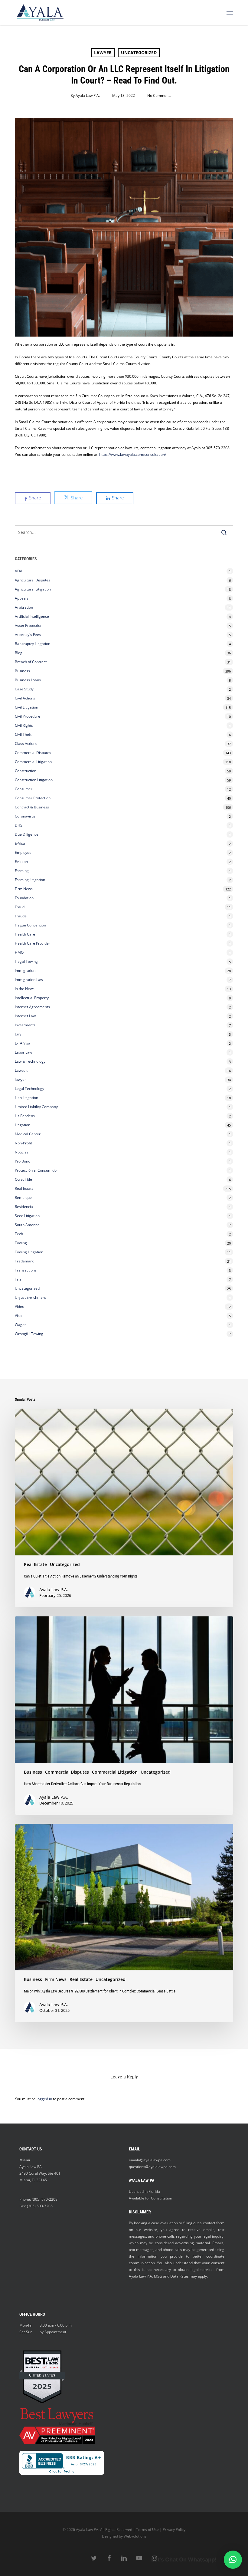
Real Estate (24, 1188)
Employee (23, 852)
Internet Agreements (32, 1007)
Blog (19, 653)
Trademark (24, 1261)
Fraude (21, 916)
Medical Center (28, 1134)
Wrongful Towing (29, 1334)
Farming (22, 871)
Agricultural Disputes (33, 580)
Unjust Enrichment (30, 1297)
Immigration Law (29, 980)
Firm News (24, 889)
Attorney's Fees (28, 635)
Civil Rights (24, 725)
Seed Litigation (27, 1216)
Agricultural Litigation (33, 589)
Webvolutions (135, 2536)
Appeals (22, 598)
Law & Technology (30, 1061)
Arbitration (24, 607)
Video (20, 1306)
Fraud (20, 907)
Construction (26, 771)
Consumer (24, 789)
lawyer (103, 53)
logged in (44, 2099)
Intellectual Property (32, 998)
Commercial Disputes (33, 753)
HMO (19, 952)
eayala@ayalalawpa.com (150, 2160)
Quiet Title (23, 1179)
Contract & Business (32, 807)
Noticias (22, 1152)
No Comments (159, 95)
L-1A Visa (23, 1043)
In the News (25, 989)
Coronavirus (25, 816)
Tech (19, 1234)
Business (22, 671)
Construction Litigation (34, 780)
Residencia (24, 1207)
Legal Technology (29, 1089)
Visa (18, 1316)
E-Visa (20, 843)
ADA (19, 571)
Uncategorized (139, 53)
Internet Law (25, 1016)
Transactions (26, 1270)
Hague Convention (30, 925)
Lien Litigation (26, 1098)
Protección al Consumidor (36, 1170)
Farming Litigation (30, 880)
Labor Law (23, 1052)
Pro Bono (23, 1161)
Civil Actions (25, 698)
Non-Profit (23, 1143)
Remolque (23, 1198)
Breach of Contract (31, 662)
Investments (25, 1025)
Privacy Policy (174, 2530)
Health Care (25, 934)
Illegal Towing (26, 961)
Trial (19, 1279)
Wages (21, 1325)
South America (27, 1225)
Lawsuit (21, 1070)
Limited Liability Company (36, 1107)
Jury (18, 1034)
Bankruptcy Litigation (33, 644)
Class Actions (26, 744)
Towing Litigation (29, 1252)
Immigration (25, 971)
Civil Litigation (26, 707)
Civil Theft (23, 734)
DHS (19, 825)
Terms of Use (147, 2530)
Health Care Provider (33, 943)
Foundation (24, 898)
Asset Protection (29, 625)
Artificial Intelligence (32, 616)
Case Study (24, 689)
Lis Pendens (25, 1116)
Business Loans (28, 680)
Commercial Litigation (33, 762)
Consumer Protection (33, 798)
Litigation (23, 1125)
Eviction (21, 862)
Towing (21, 1243)
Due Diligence (27, 834)
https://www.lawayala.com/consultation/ (133, 454)
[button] (230, 13)
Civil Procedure (28, 716)
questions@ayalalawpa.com (152, 2167)
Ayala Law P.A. (88, 95)
